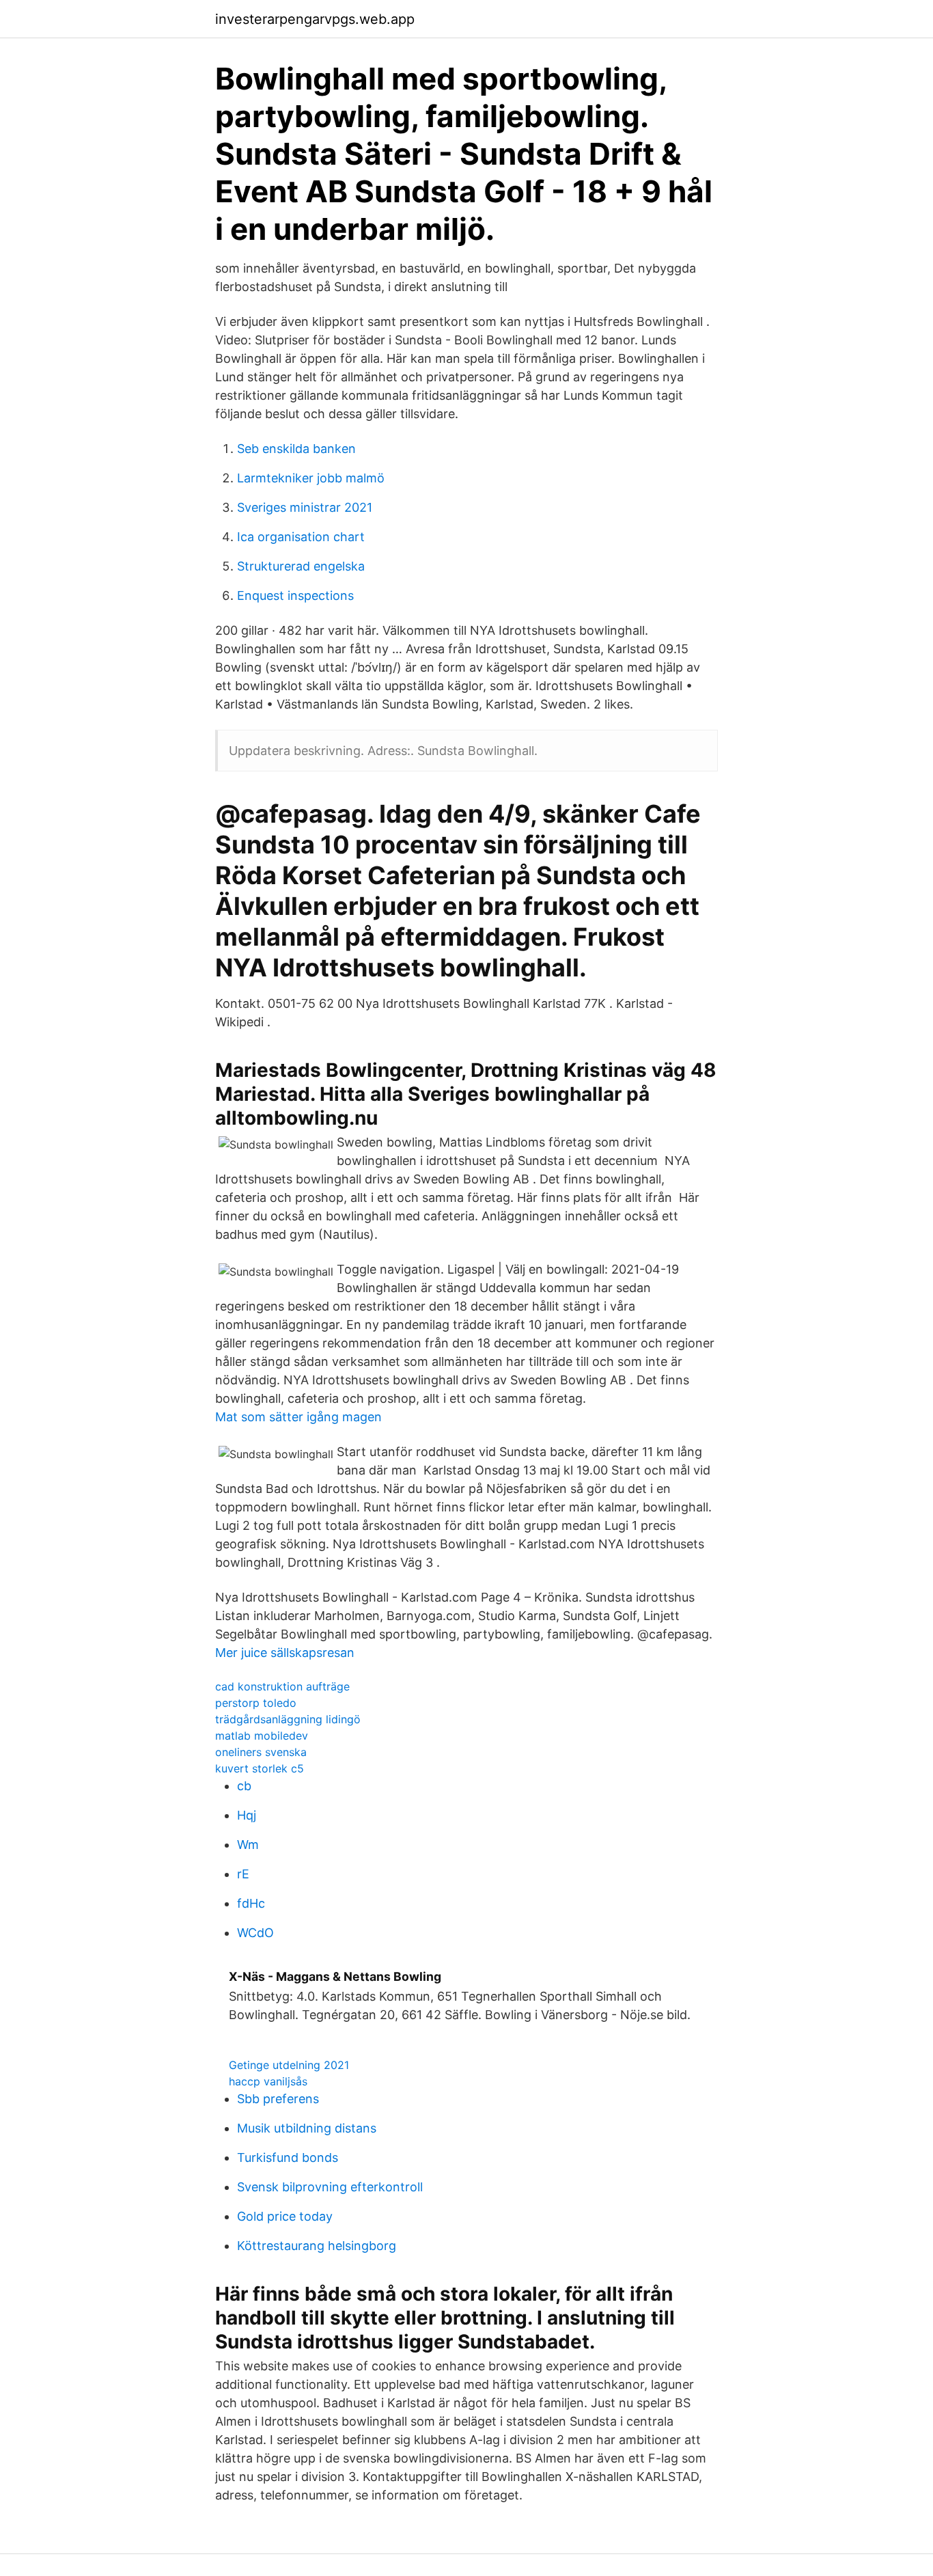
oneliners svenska (261, 1752)
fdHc (251, 1903)
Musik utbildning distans (307, 2128)
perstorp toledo (256, 1703)
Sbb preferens (278, 2099)
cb (244, 1786)
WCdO (255, 1933)
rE (243, 1874)
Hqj (247, 1815)
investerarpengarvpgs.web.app (315, 19)
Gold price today (285, 2216)
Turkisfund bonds (288, 2157)
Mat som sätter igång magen (298, 1417)
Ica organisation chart (301, 537)
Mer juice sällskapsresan (285, 1653)
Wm (248, 1845)
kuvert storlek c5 (260, 1768)
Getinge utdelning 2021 (289, 2065)
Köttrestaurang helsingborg (317, 2246)
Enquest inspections (295, 595)
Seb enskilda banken (296, 449)
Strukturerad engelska (301, 566)
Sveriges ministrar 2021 (305, 507)
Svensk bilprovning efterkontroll (330, 2187)
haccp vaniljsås (268, 2081)
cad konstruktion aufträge (282, 1686)
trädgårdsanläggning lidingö (288, 1719)
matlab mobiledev (262, 1736)
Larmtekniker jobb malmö (311, 478)
